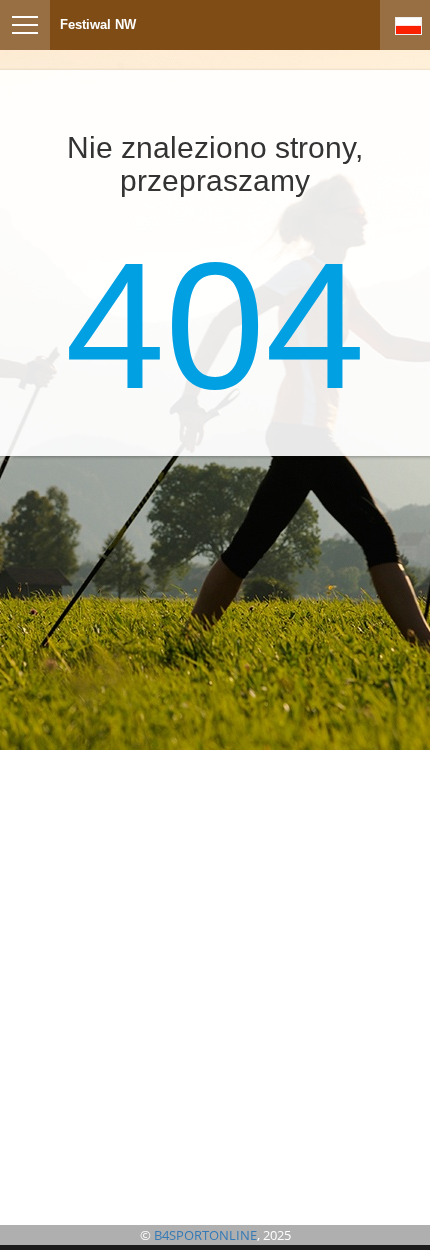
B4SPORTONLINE (205, 1235)
